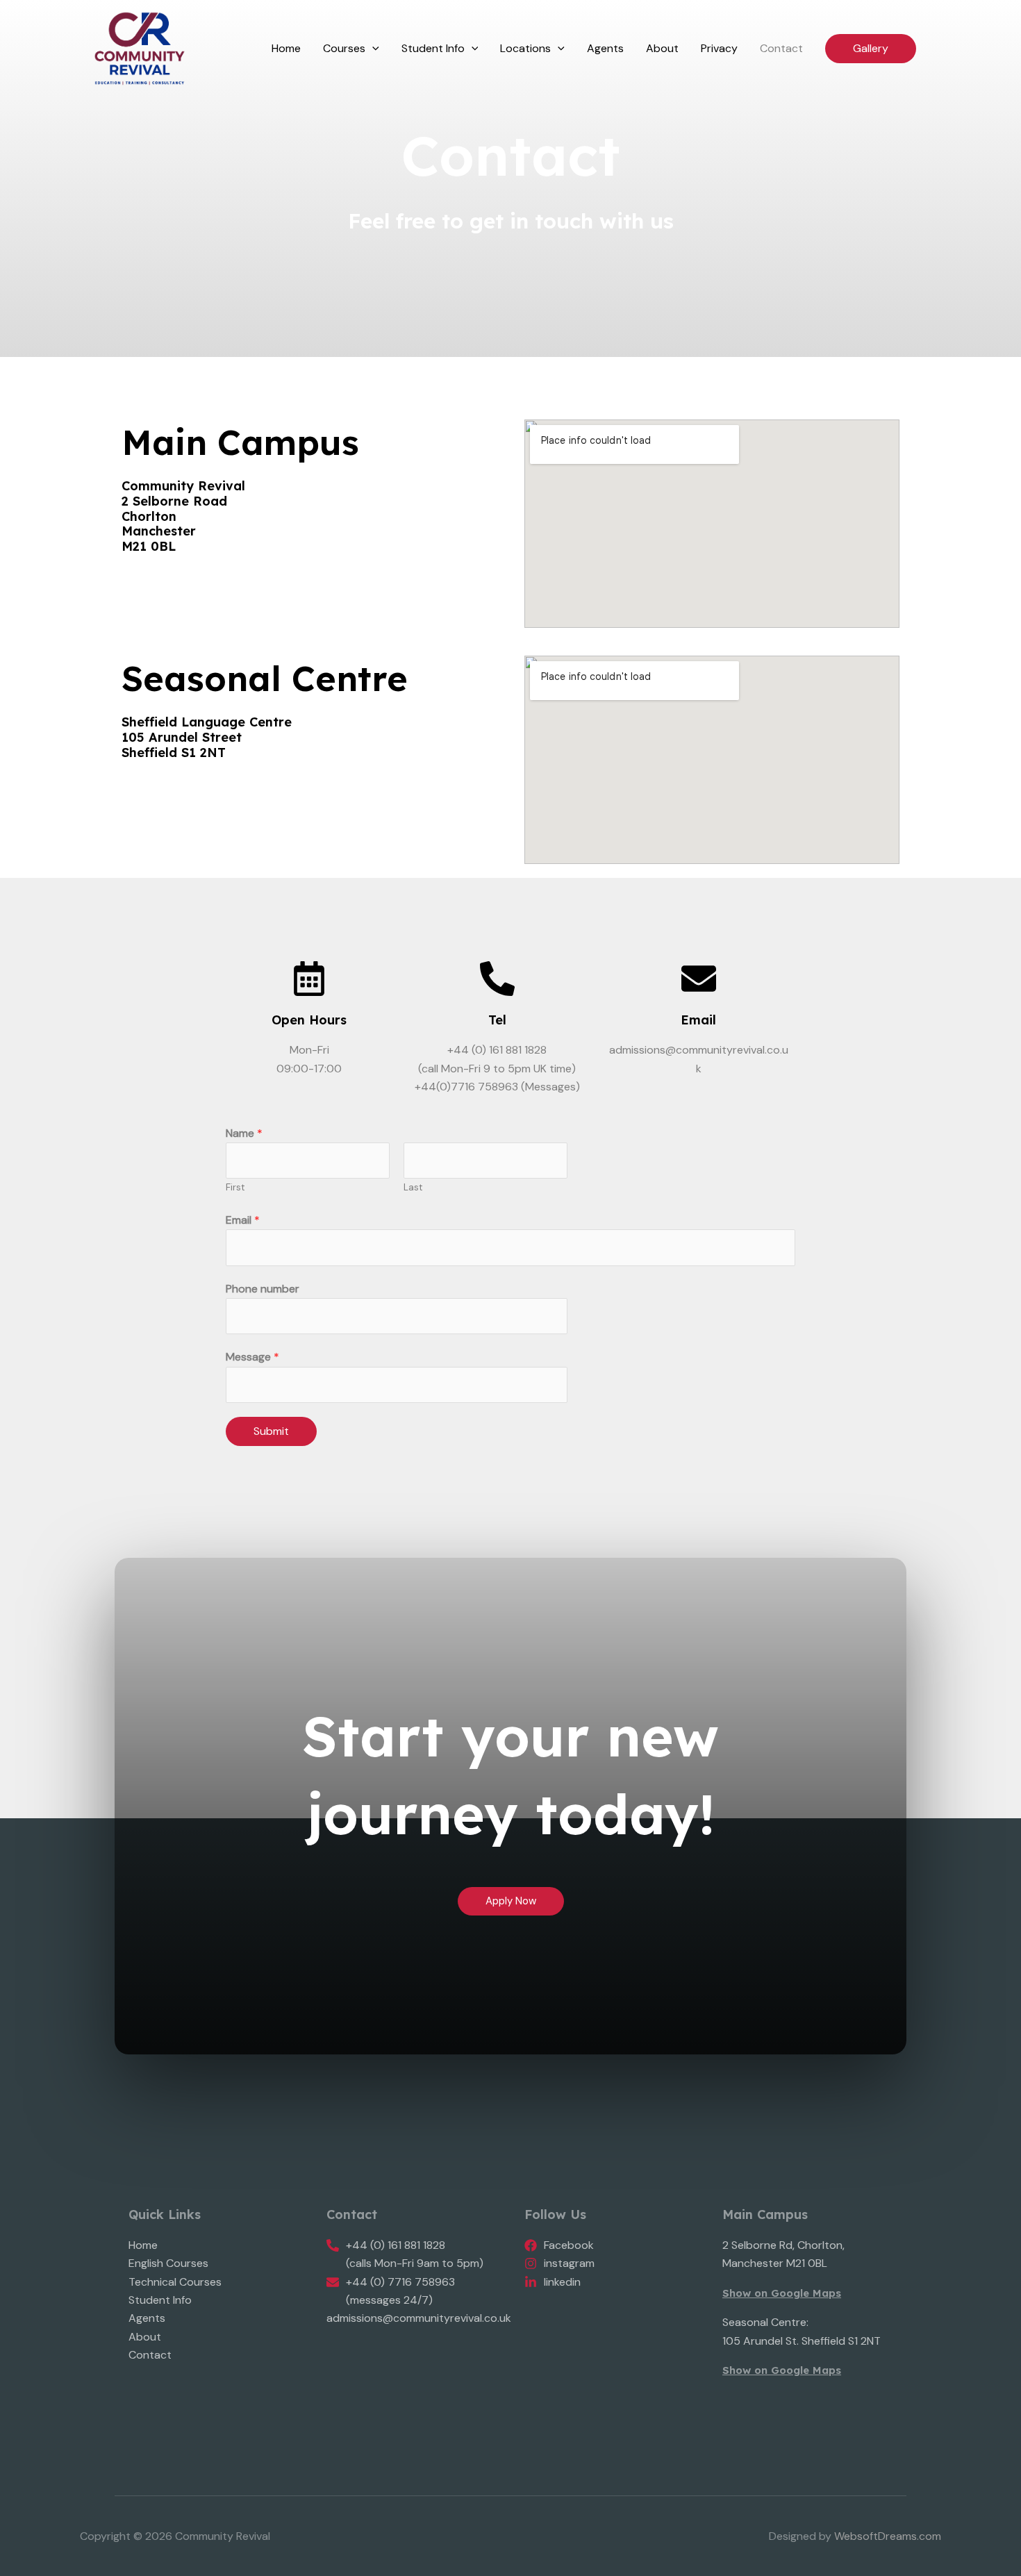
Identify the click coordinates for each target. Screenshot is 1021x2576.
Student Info (433, 48)
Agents (605, 48)
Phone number (263, 1289)
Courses (344, 48)
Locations (525, 48)
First (235, 1187)
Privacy (719, 48)
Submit (271, 1431)
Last (413, 1187)
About (662, 48)
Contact (781, 48)
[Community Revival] (140, 48)
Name (244, 1133)
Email (698, 1020)
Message (252, 1357)
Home (286, 48)
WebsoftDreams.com (888, 2536)
